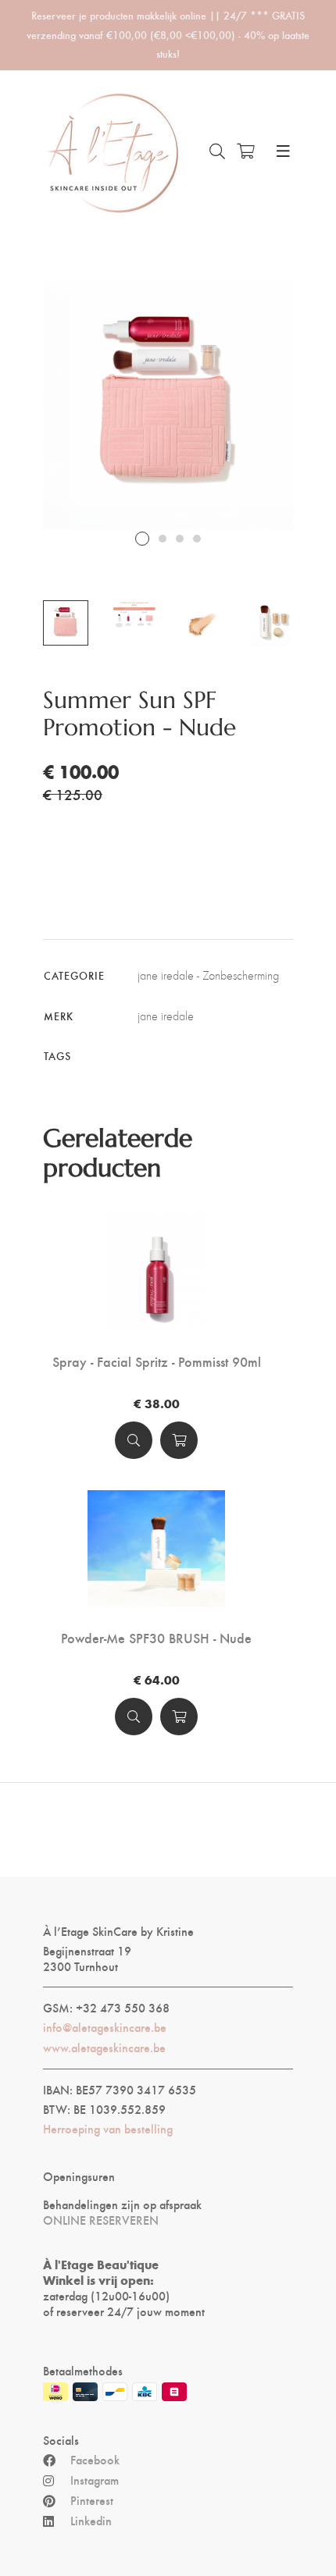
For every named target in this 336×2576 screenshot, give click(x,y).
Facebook (95, 2460)
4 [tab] (197, 539)
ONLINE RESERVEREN (101, 2220)
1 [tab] (142, 539)
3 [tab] (180, 539)
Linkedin (91, 2521)
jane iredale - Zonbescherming (208, 975)
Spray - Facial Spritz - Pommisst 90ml (157, 1361)
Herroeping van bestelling (108, 2129)
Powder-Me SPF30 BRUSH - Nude (156, 1638)
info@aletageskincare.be (105, 2027)
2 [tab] (163, 539)
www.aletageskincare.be (104, 2048)
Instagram (95, 2480)
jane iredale (166, 1016)
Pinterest (92, 2500)
